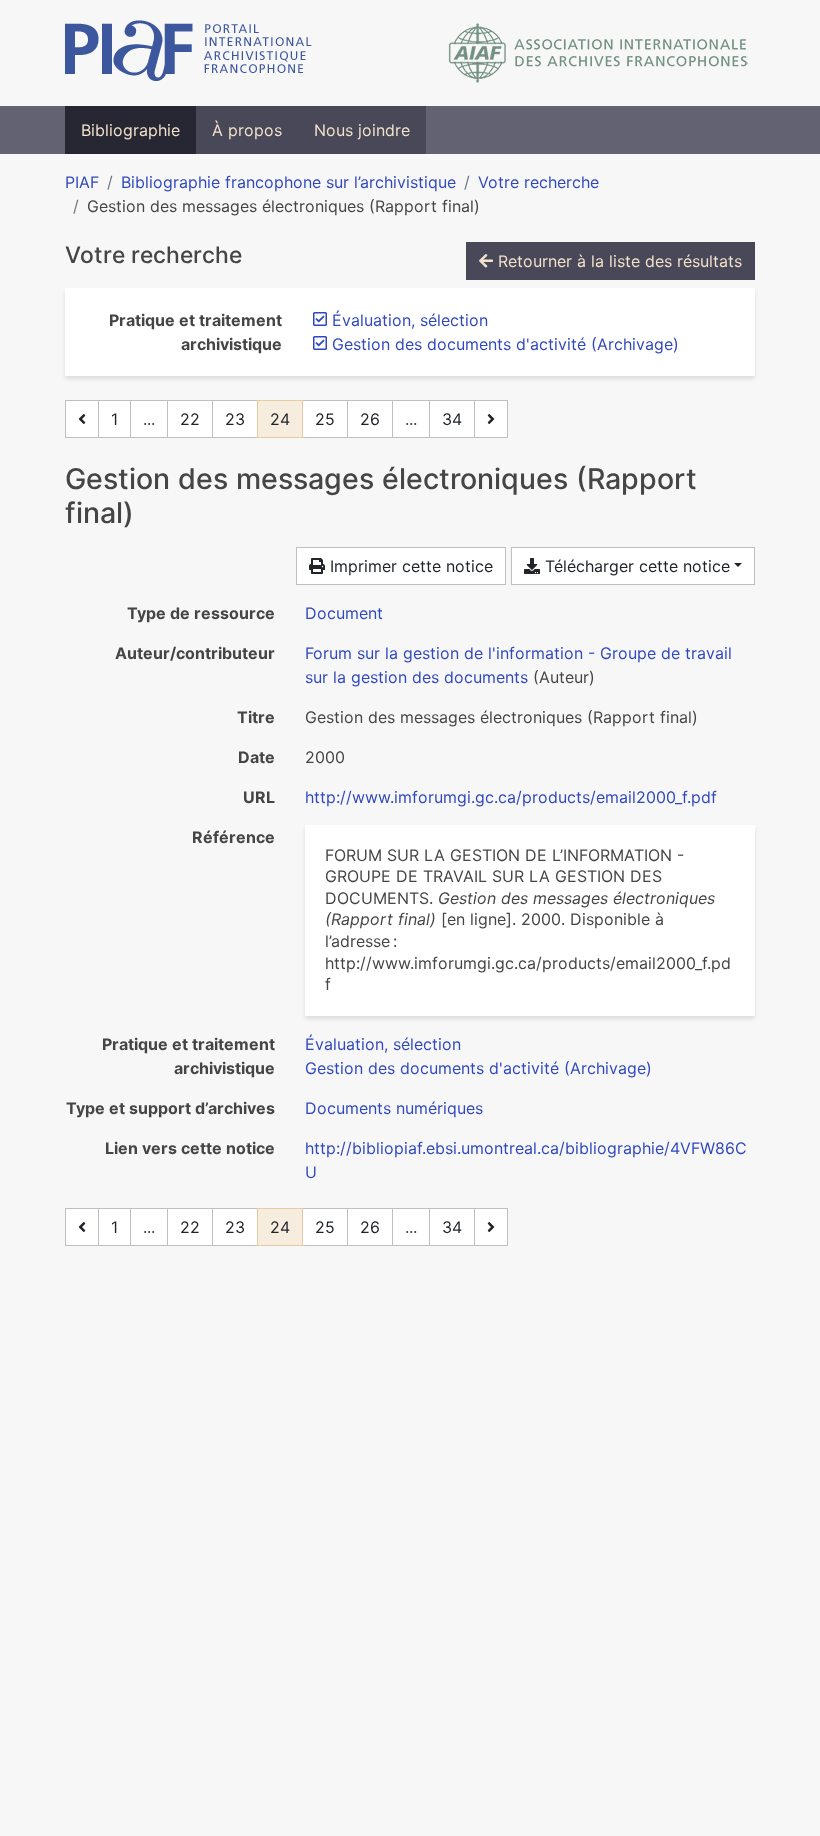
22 (190, 419)
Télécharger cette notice (635, 566)
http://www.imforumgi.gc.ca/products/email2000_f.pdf (511, 797)
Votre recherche (538, 182)
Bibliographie (130, 130)
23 (235, 419)
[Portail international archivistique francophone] (188, 53)
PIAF (82, 182)
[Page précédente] (82, 419)
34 (452, 419)
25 (325, 419)
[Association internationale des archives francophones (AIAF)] (598, 53)
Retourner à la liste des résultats (617, 261)
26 (370, 419)
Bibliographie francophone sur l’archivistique (288, 182)
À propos (247, 130)
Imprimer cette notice (409, 566)
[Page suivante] (491, 419)
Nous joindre (362, 130)
